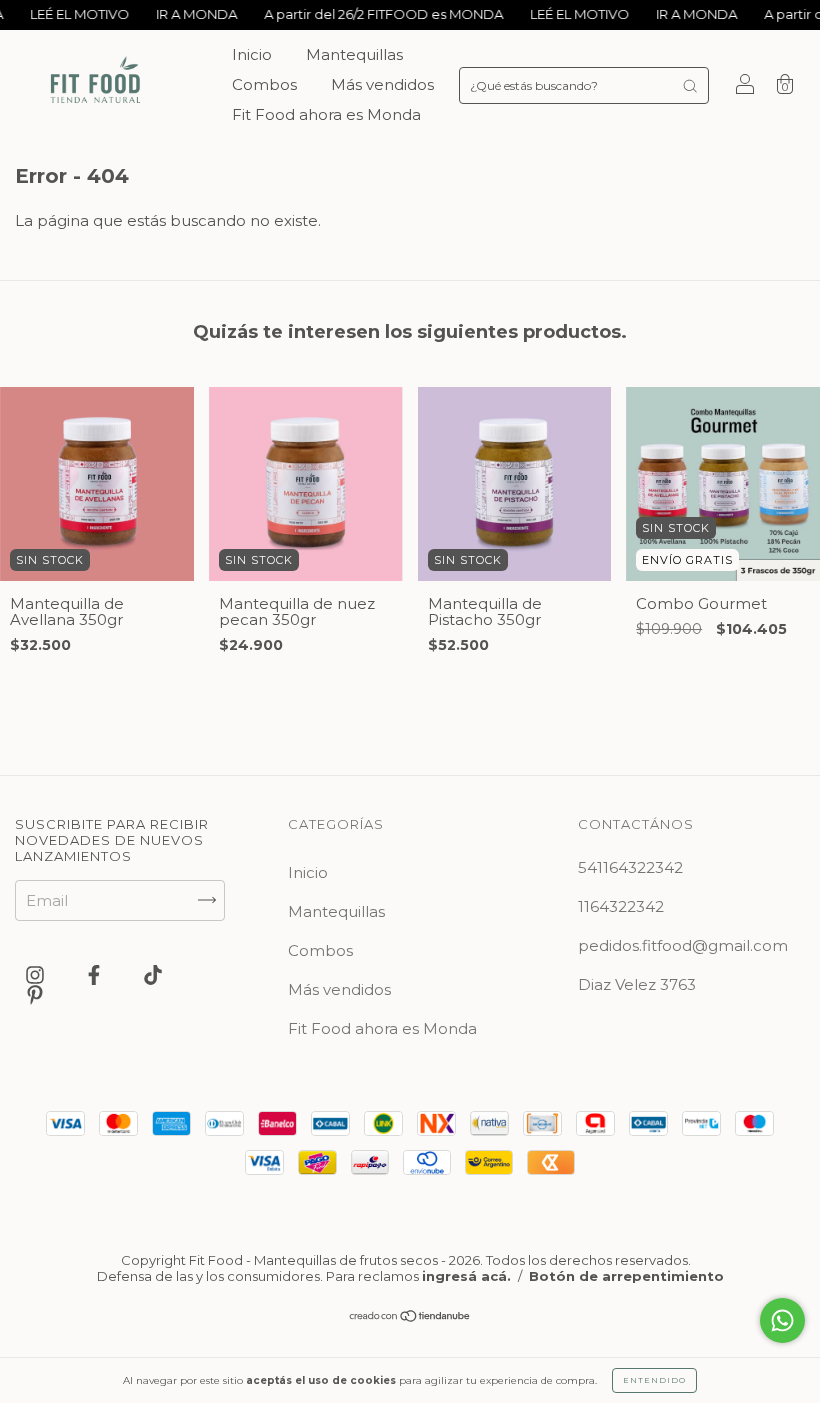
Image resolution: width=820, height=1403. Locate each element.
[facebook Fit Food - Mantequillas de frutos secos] (96, 974)
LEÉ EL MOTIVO (61, 14)
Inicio (252, 54)
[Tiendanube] (410, 1317)
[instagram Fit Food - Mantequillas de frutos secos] (37, 974)
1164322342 (621, 906)
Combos (264, 84)
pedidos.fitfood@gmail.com (683, 945)
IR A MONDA (178, 14)
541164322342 (630, 867)
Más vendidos (382, 84)
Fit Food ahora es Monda (326, 114)
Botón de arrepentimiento (626, 1276)
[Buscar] (690, 85)
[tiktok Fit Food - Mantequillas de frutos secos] (153, 974)
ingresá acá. (466, 1276)
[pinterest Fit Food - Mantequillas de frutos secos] (35, 994)
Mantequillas (354, 54)
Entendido (654, 1380)
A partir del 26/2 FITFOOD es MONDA (365, 14)
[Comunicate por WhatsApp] (782, 1320)
